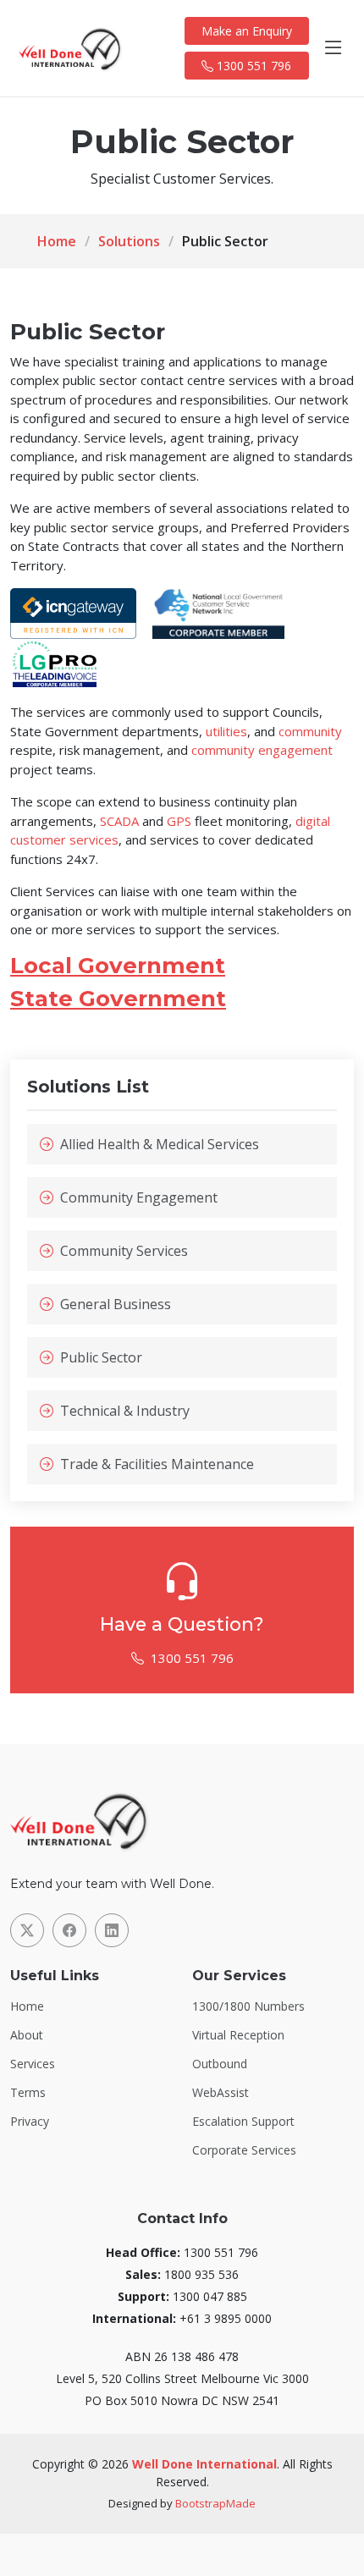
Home (57, 241)
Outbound (220, 2064)
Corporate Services (244, 2150)
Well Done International (204, 2464)
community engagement (262, 750)
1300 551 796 (252, 66)
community (310, 731)
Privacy (30, 2122)
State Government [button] (118, 999)
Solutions (129, 241)
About (27, 2035)
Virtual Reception (238, 2035)
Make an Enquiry (247, 31)
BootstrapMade (215, 2503)
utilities (226, 731)
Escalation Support (243, 2122)
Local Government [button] (118, 966)
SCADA (119, 821)
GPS (179, 821)
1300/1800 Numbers (248, 2006)
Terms (28, 2093)
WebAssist (221, 2093)
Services (33, 2064)
